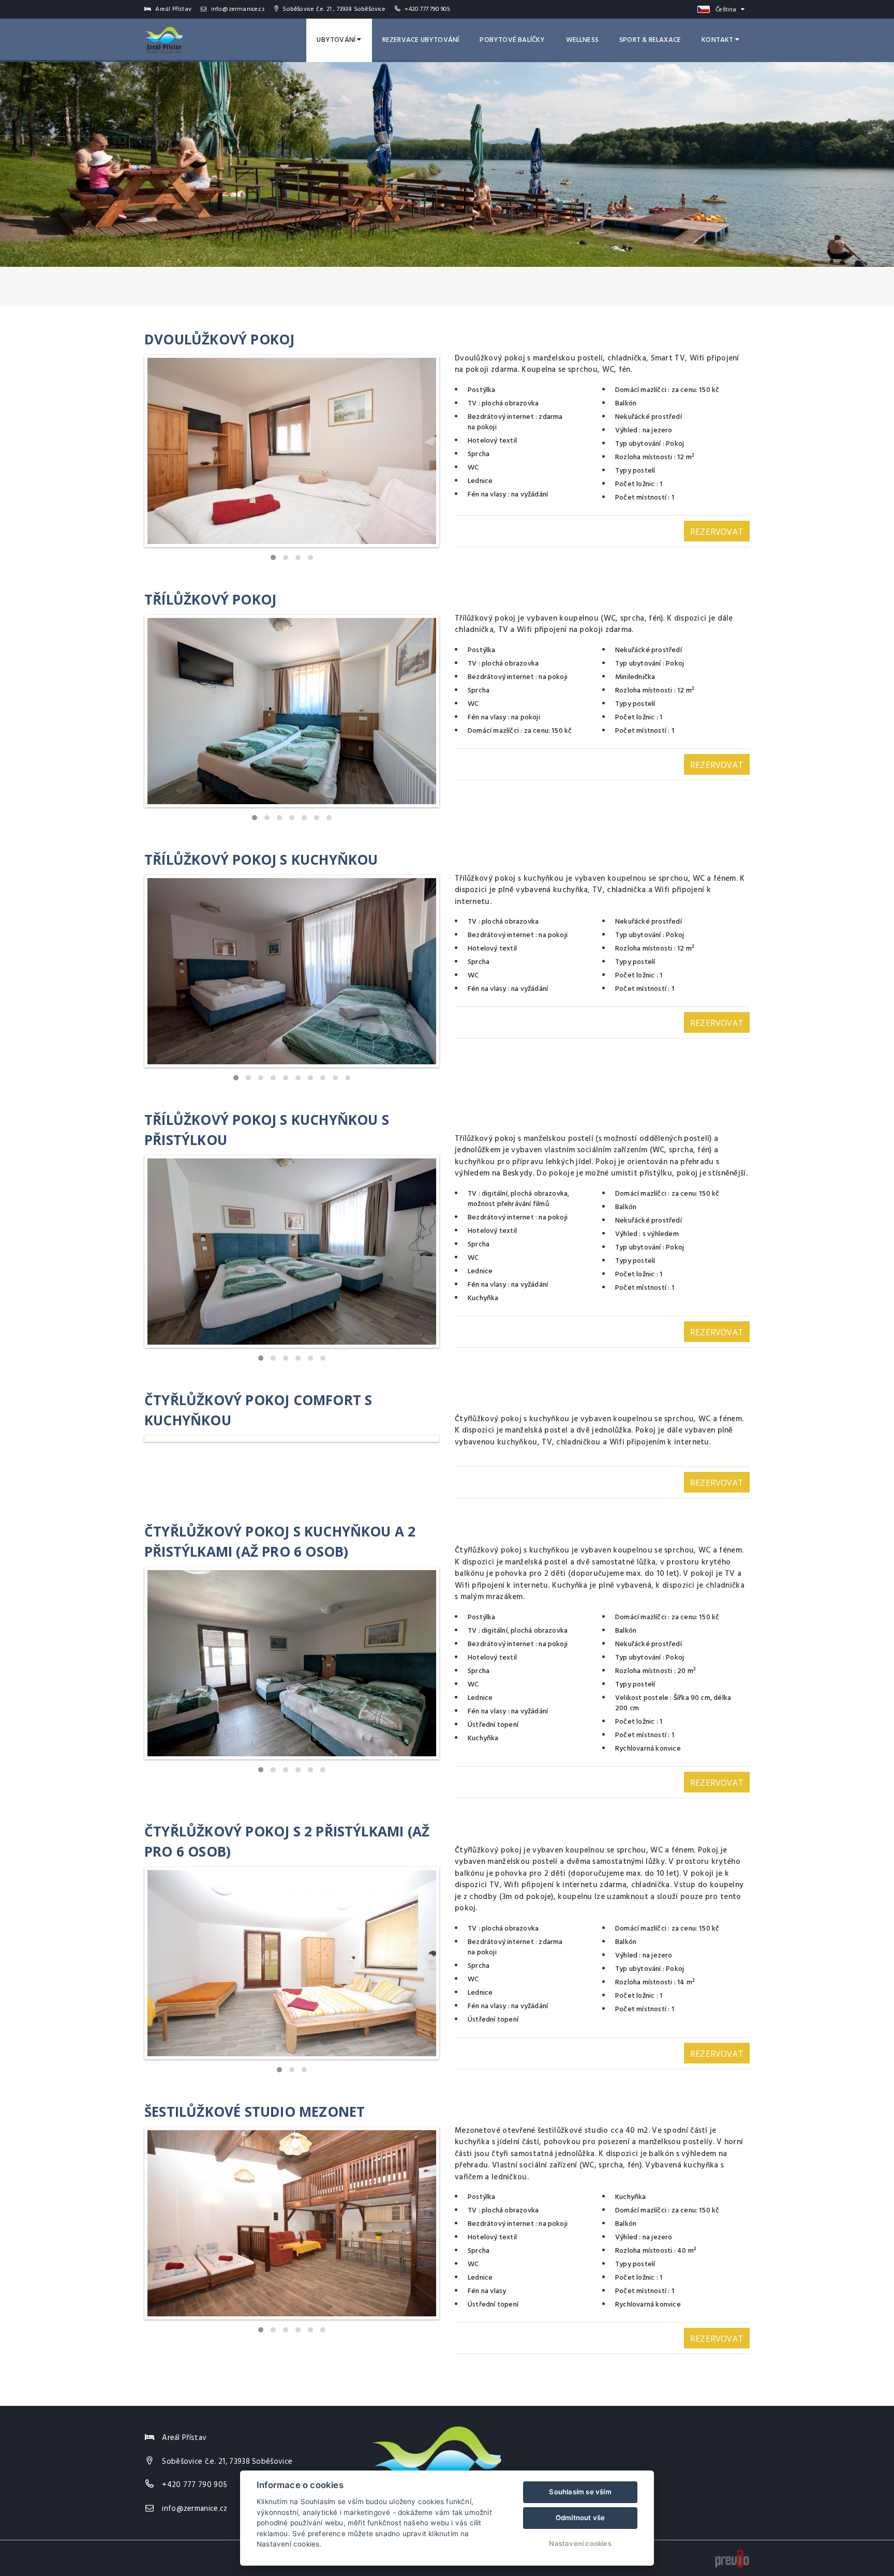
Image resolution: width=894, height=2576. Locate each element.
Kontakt (718, 40)
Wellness (583, 40)
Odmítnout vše (580, 2518)
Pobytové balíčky (512, 40)
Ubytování (337, 40)
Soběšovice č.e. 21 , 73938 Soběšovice (333, 9)
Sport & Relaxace (650, 40)
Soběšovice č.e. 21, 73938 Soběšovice (227, 2462)
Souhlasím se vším (580, 2492)
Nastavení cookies (580, 2543)
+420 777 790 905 (427, 9)
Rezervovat (717, 532)
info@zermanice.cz (237, 9)
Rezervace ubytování (421, 40)
